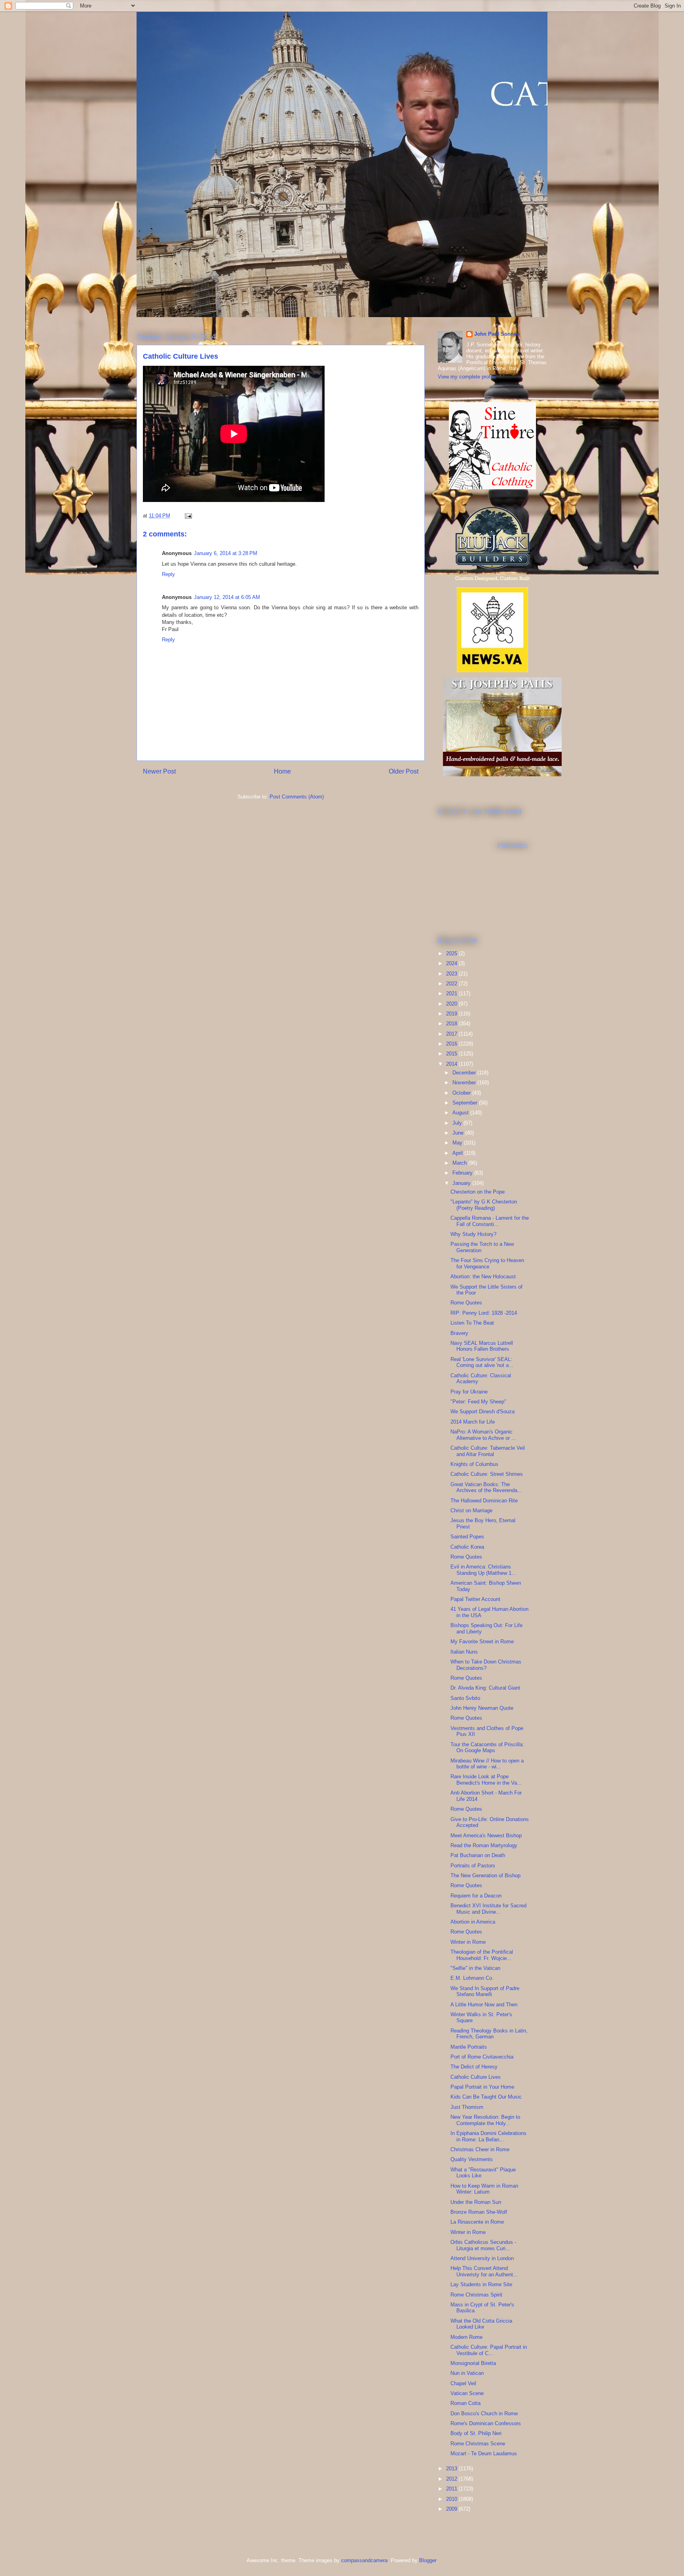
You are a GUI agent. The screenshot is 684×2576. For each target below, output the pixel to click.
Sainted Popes (467, 1537)
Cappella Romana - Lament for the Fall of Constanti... (490, 1221)
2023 (452, 974)
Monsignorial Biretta (473, 2363)
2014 (452, 1064)
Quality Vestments (472, 2159)
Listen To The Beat (472, 1323)
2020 (452, 1004)
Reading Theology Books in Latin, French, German (489, 2034)
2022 (452, 984)
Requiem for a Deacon (476, 1896)
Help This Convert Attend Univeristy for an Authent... (484, 2271)
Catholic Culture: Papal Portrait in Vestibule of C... (489, 2350)
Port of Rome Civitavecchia (482, 2057)
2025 (452, 953)
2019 (452, 1014)
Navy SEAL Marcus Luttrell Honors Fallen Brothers (482, 1346)
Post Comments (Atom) (297, 797)
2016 (452, 1044)
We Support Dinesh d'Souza (483, 1412)
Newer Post (159, 771)
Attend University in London (482, 2258)
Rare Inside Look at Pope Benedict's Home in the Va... (486, 1780)
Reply (168, 574)
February (463, 1173)
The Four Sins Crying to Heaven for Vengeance (487, 1263)
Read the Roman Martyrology (484, 1845)
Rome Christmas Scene (478, 2444)
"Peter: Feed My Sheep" (478, 1402)
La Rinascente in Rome (477, 2222)
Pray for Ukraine (469, 1392)
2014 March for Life (473, 1422)
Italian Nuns (464, 1652)
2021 (452, 993)
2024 (452, 963)
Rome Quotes (466, 1303)
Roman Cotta (465, 2403)
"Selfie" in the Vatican (475, 1968)
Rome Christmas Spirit (476, 2295)
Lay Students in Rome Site (481, 2284)
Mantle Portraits (469, 2047)
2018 (452, 1024)
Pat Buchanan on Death (478, 1855)
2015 (452, 1054)
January (462, 1183)
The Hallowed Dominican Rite (484, 1501)
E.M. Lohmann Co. (472, 1978)
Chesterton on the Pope (478, 1192)
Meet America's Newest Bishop (486, 1836)
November (465, 1083)
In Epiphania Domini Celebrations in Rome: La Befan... (488, 2136)
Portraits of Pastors (473, 1866)
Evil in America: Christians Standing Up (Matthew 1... (483, 1570)
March (460, 1163)
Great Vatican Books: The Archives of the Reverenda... (486, 1488)
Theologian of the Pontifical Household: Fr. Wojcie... (482, 1955)
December (465, 1073)
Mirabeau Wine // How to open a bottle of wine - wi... (487, 1764)
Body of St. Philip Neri (476, 2433)
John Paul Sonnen (497, 334)
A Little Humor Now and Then (484, 2005)
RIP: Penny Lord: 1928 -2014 (484, 1313)
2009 (452, 2509)
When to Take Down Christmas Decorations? (486, 1665)
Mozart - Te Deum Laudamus (484, 2453)
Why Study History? (473, 1234)
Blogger (428, 2560)
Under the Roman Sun (476, 2202)
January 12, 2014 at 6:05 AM (227, 597)
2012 (452, 2479)
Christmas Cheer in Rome (480, 2149)
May (458, 1143)
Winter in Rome (468, 1942)
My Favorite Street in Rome (482, 1642)
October (462, 1093)
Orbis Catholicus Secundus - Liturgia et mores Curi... (483, 2245)
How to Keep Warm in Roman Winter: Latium (484, 2189)
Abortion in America (473, 1922)
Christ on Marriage (471, 1510)
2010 (452, 2499)
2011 (452, 2489)
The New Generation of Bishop (485, 1875)
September (466, 1103)
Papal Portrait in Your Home (482, 2087)
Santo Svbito (465, 1698)
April (458, 1153)
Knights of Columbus (474, 1464)
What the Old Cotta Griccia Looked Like (481, 2324)
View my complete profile (467, 377)
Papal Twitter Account (475, 1599)
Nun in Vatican (467, 2373)
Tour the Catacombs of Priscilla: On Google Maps (487, 1748)
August (461, 1113)
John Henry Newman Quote (482, 1708)
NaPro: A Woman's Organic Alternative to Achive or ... (483, 1435)
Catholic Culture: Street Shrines (487, 1474)
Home (282, 771)
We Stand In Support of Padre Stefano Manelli (485, 1991)
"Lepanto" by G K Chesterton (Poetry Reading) (484, 1205)
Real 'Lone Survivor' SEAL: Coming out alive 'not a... (482, 1362)
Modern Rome (466, 2337)
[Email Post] (188, 516)
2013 (452, 2469)
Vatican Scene (467, 2393)
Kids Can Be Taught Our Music (486, 2097)
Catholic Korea (467, 1547)
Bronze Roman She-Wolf (479, 2212)
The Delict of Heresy (474, 2067)
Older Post (404, 771)
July (458, 1123)
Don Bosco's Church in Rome (484, 2413)
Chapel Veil (463, 2383)
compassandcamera (364, 2560)
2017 (452, 1034)
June (459, 1133)
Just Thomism (467, 2107)
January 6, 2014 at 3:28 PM (226, 553)
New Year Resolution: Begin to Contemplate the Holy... (485, 2120)
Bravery (459, 1333)
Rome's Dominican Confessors (486, 2423)
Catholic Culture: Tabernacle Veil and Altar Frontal (488, 1451)
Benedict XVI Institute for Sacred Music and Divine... (488, 1909)
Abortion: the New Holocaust (483, 1277)
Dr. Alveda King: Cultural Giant (485, 1688)
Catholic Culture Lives (476, 2077)
